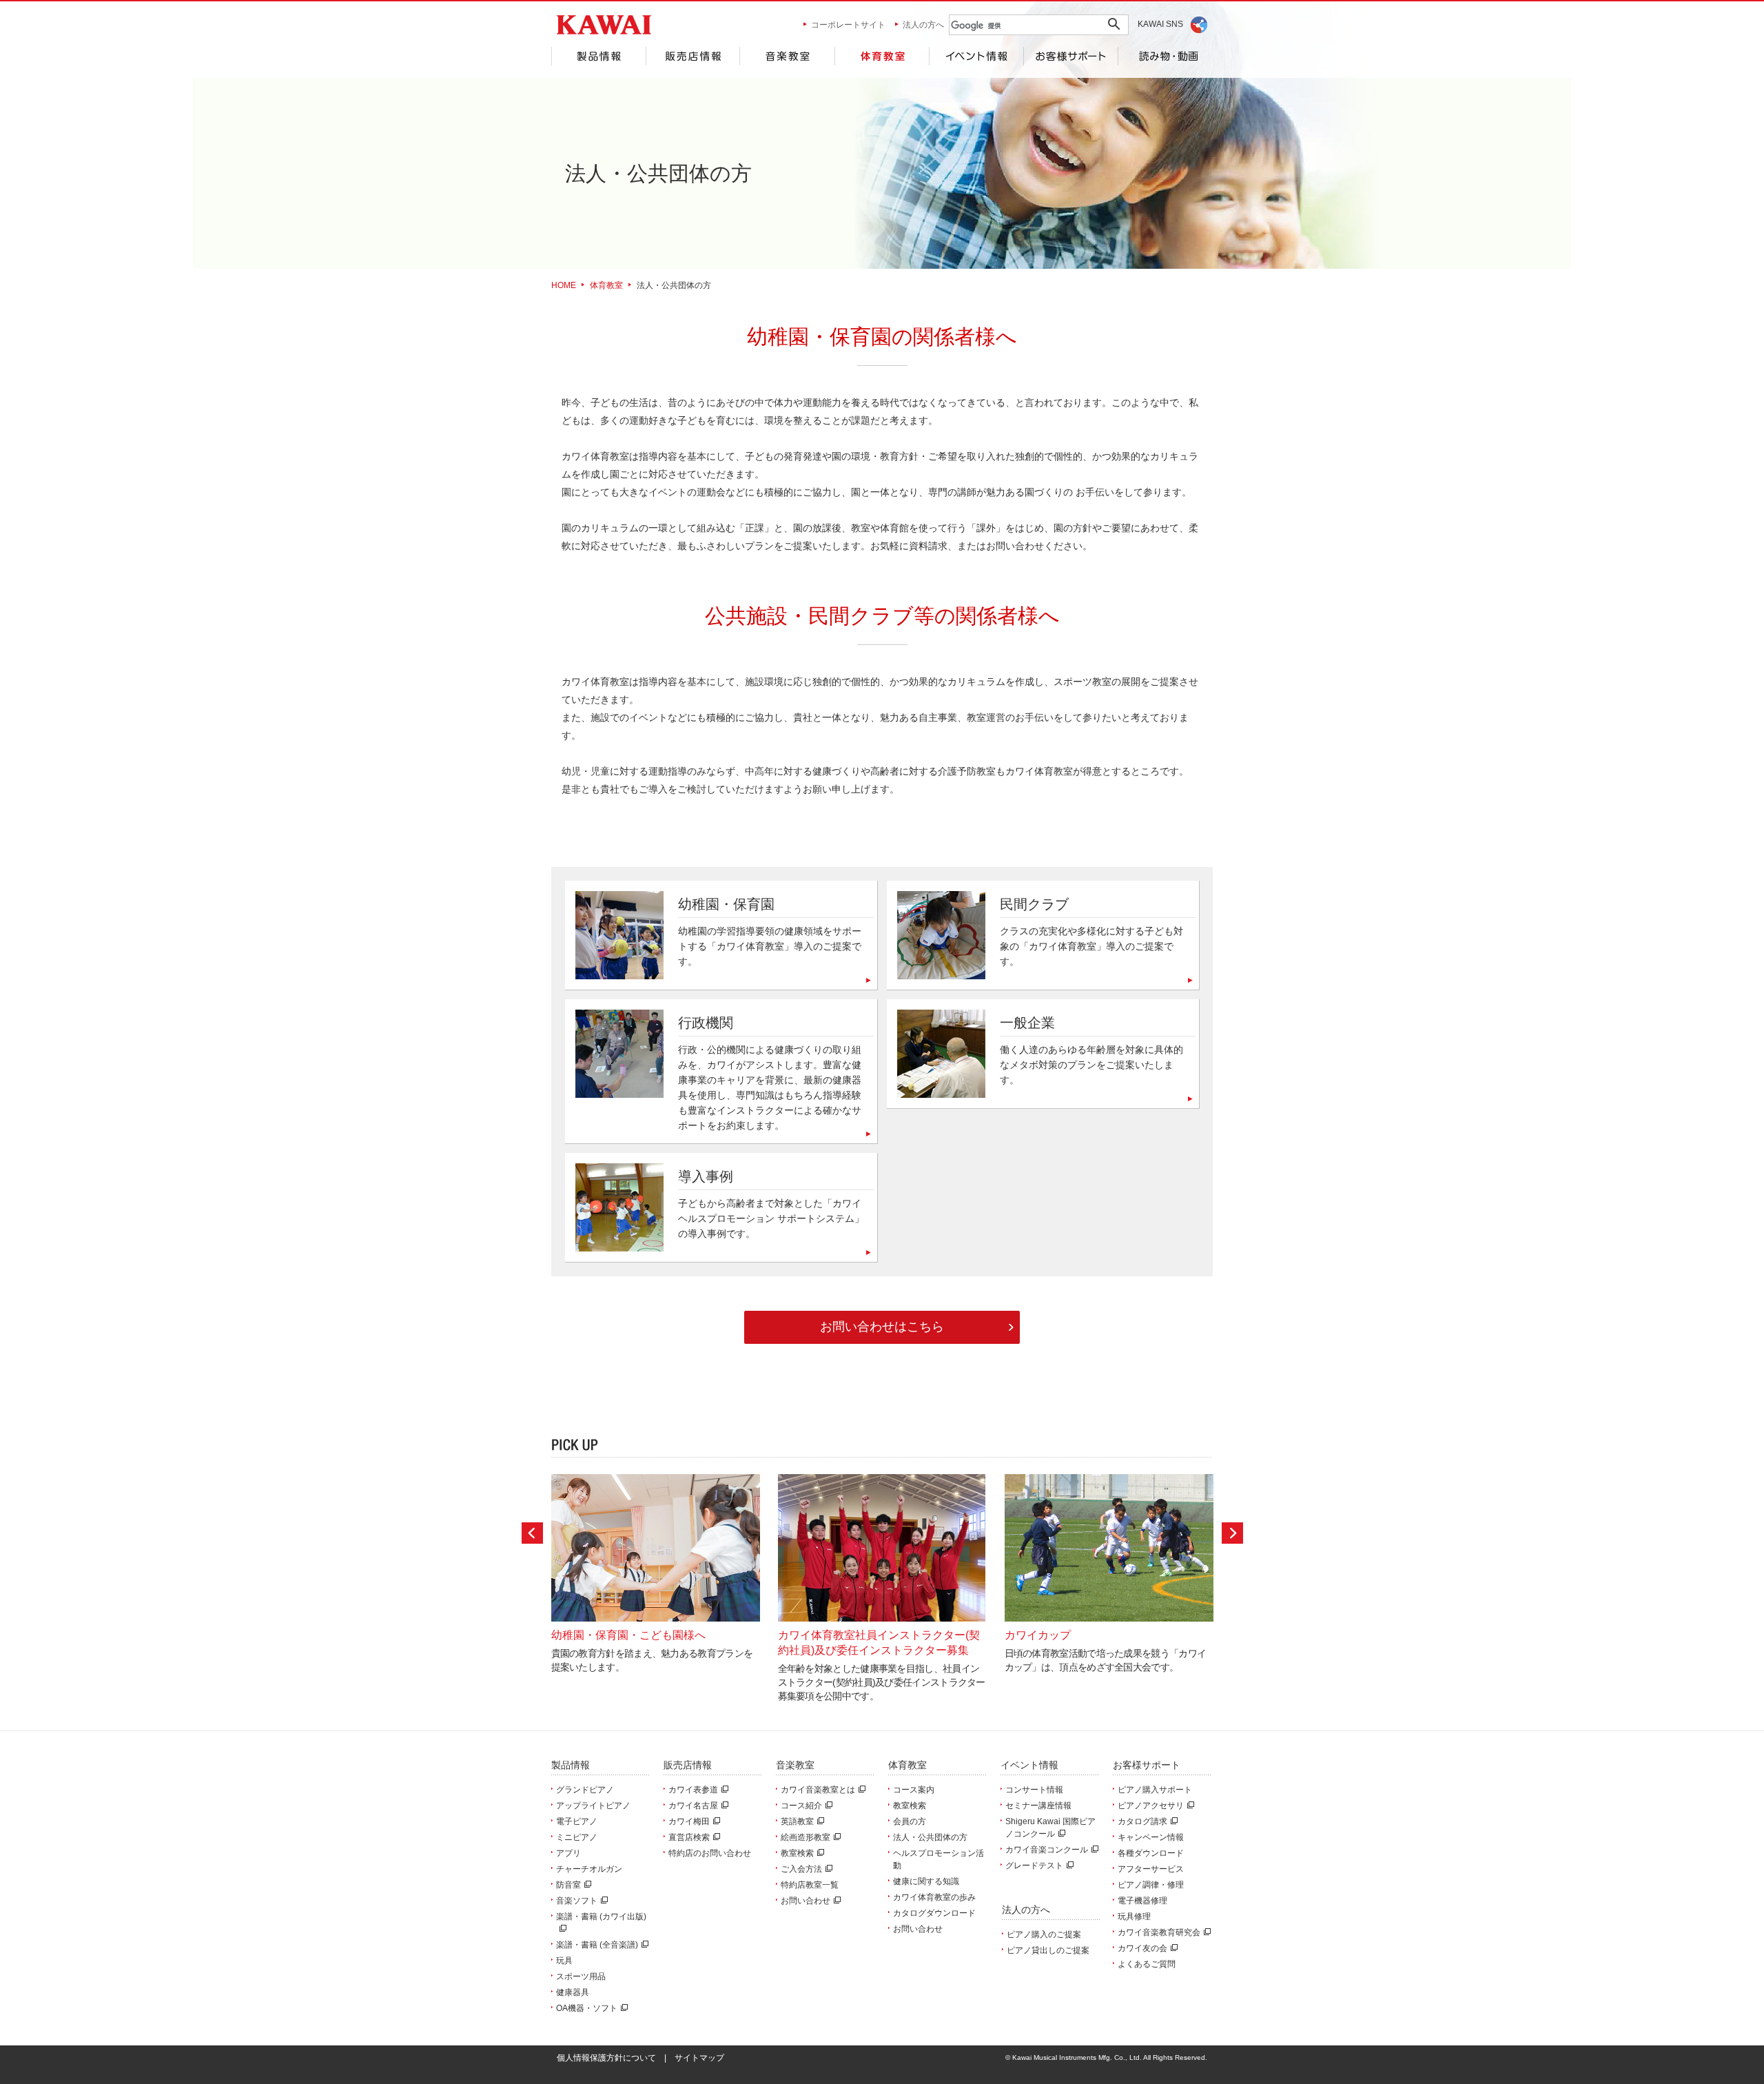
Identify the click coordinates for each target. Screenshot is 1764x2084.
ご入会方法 (801, 1869)
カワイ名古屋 (693, 1806)
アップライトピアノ (593, 1806)
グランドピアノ (585, 1790)
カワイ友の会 (1142, 1948)
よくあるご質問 (1147, 1964)
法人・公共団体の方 (930, 1837)
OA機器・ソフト (587, 2008)
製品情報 (598, 56)
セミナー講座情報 (1038, 1806)
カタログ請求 (1142, 1821)
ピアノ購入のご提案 (1044, 1934)
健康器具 (573, 1992)
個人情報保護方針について (606, 2058)
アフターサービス (1151, 1869)
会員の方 (910, 1821)
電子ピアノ (577, 1821)
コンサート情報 (1034, 1790)
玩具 (564, 1961)
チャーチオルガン (589, 1869)
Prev (532, 1533)
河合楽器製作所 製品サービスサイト (604, 25)
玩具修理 (1134, 1917)
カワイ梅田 (689, 1821)
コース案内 (914, 1790)
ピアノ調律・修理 (1151, 1885)
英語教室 (797, 1821)
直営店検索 (689, 1837)
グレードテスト (1034, 1866)
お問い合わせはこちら (882, 1327)
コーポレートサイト (848, 25)
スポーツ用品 (581, 1976)
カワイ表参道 (693, 1790)
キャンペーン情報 (1151, 1837)
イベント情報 (976, 56)
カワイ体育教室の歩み (934, 1897)
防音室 (568, 1885)
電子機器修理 (1142, 1901)
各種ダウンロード (1151, 1853)
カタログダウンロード (934, 1913)
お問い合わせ (806, 1901)
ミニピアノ (577, 1837)
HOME (564, 285)
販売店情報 (693, 56)
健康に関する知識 (926, 1881)
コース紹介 (801, 1806)
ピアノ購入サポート (1155, 1790)
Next (1232, 1533)
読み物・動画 (1166, 56)
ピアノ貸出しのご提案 (1048, 1950)
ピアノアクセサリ (1151, 1806)
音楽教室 (787, 56)
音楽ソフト (577, 1901)
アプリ (568, 1853)
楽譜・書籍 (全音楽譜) (597, 1945)
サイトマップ (699, 2058)
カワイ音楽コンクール (1047, 1850)
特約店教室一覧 (810, 1885)
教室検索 (797, 1853)
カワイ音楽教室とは (818, 1790)
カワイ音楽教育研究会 (1159, 1932)
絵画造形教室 (806, 1837)
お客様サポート (1071, 56)
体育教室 (882, 56)
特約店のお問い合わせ (710, 1853)
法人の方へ (923, 25)
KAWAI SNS (1160, 24)
